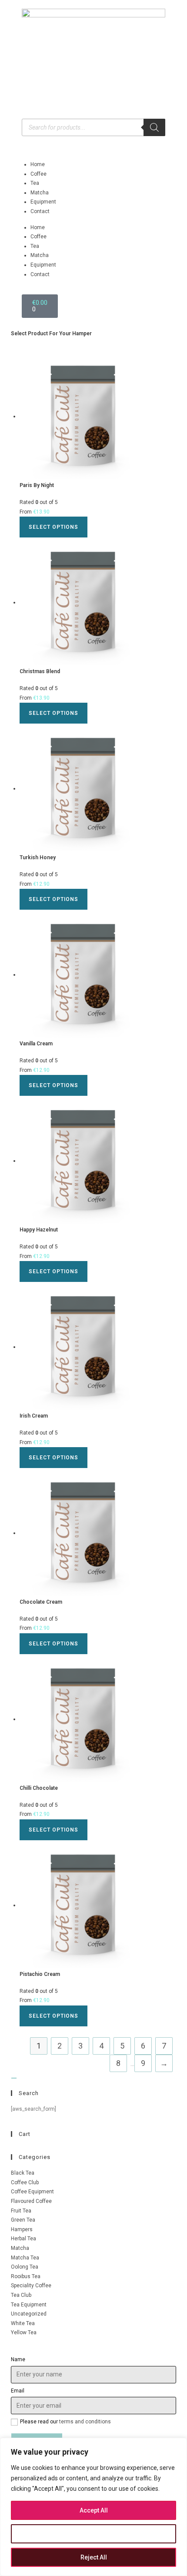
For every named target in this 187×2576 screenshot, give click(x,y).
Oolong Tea (25, 2267)
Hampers (22, 2229)
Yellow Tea (24, 2332)
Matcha (40, 193)
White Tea (23, 2323)
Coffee (38, 174)
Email (18, 2391)
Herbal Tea (23, 2239)
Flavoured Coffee (31, 2201)
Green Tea (23, 2220)
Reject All (94, 2557)
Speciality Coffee (31, 2286)
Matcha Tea (25, 2258)
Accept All (94, 2510)
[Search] (154, 127)
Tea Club (21, 2295)
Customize (94, 2534)
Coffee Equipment (32, 2192)
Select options (53, 527)
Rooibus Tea (26, 2276)
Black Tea (23, 2173)
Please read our (65, 2422)
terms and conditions (85, 2422)
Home (38, 164)
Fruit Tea (21, 2211)
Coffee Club (25, 2182)
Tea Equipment (29, 2305)
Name (18, 2359)
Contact (40, 211)
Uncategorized (29, 2314)
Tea (35, 183)
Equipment (43, 202)
